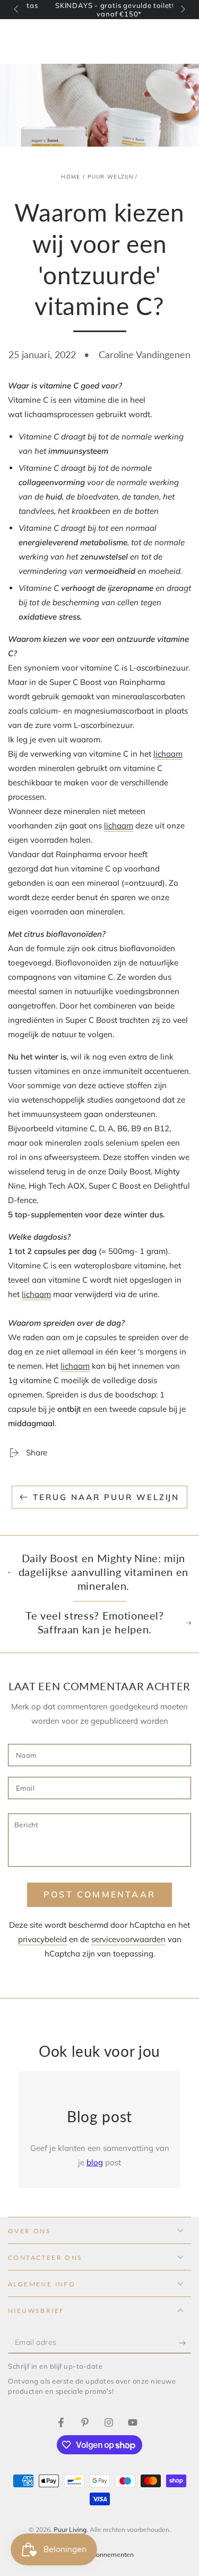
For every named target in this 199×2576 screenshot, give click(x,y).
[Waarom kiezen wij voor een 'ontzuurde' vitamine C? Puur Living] (61, 2422)
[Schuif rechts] (182, 10)
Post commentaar (99, 1894)
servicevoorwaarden (128, 1939)
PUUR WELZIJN (110, 177)
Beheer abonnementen (100, 2554)
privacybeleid (42, 1939)
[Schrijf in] (185, 2343)
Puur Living (70, 2530)
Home (71, 177)
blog (95, 2162)
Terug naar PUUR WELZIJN (106, 1497)
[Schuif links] (17, 10)
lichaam (168, 754)
